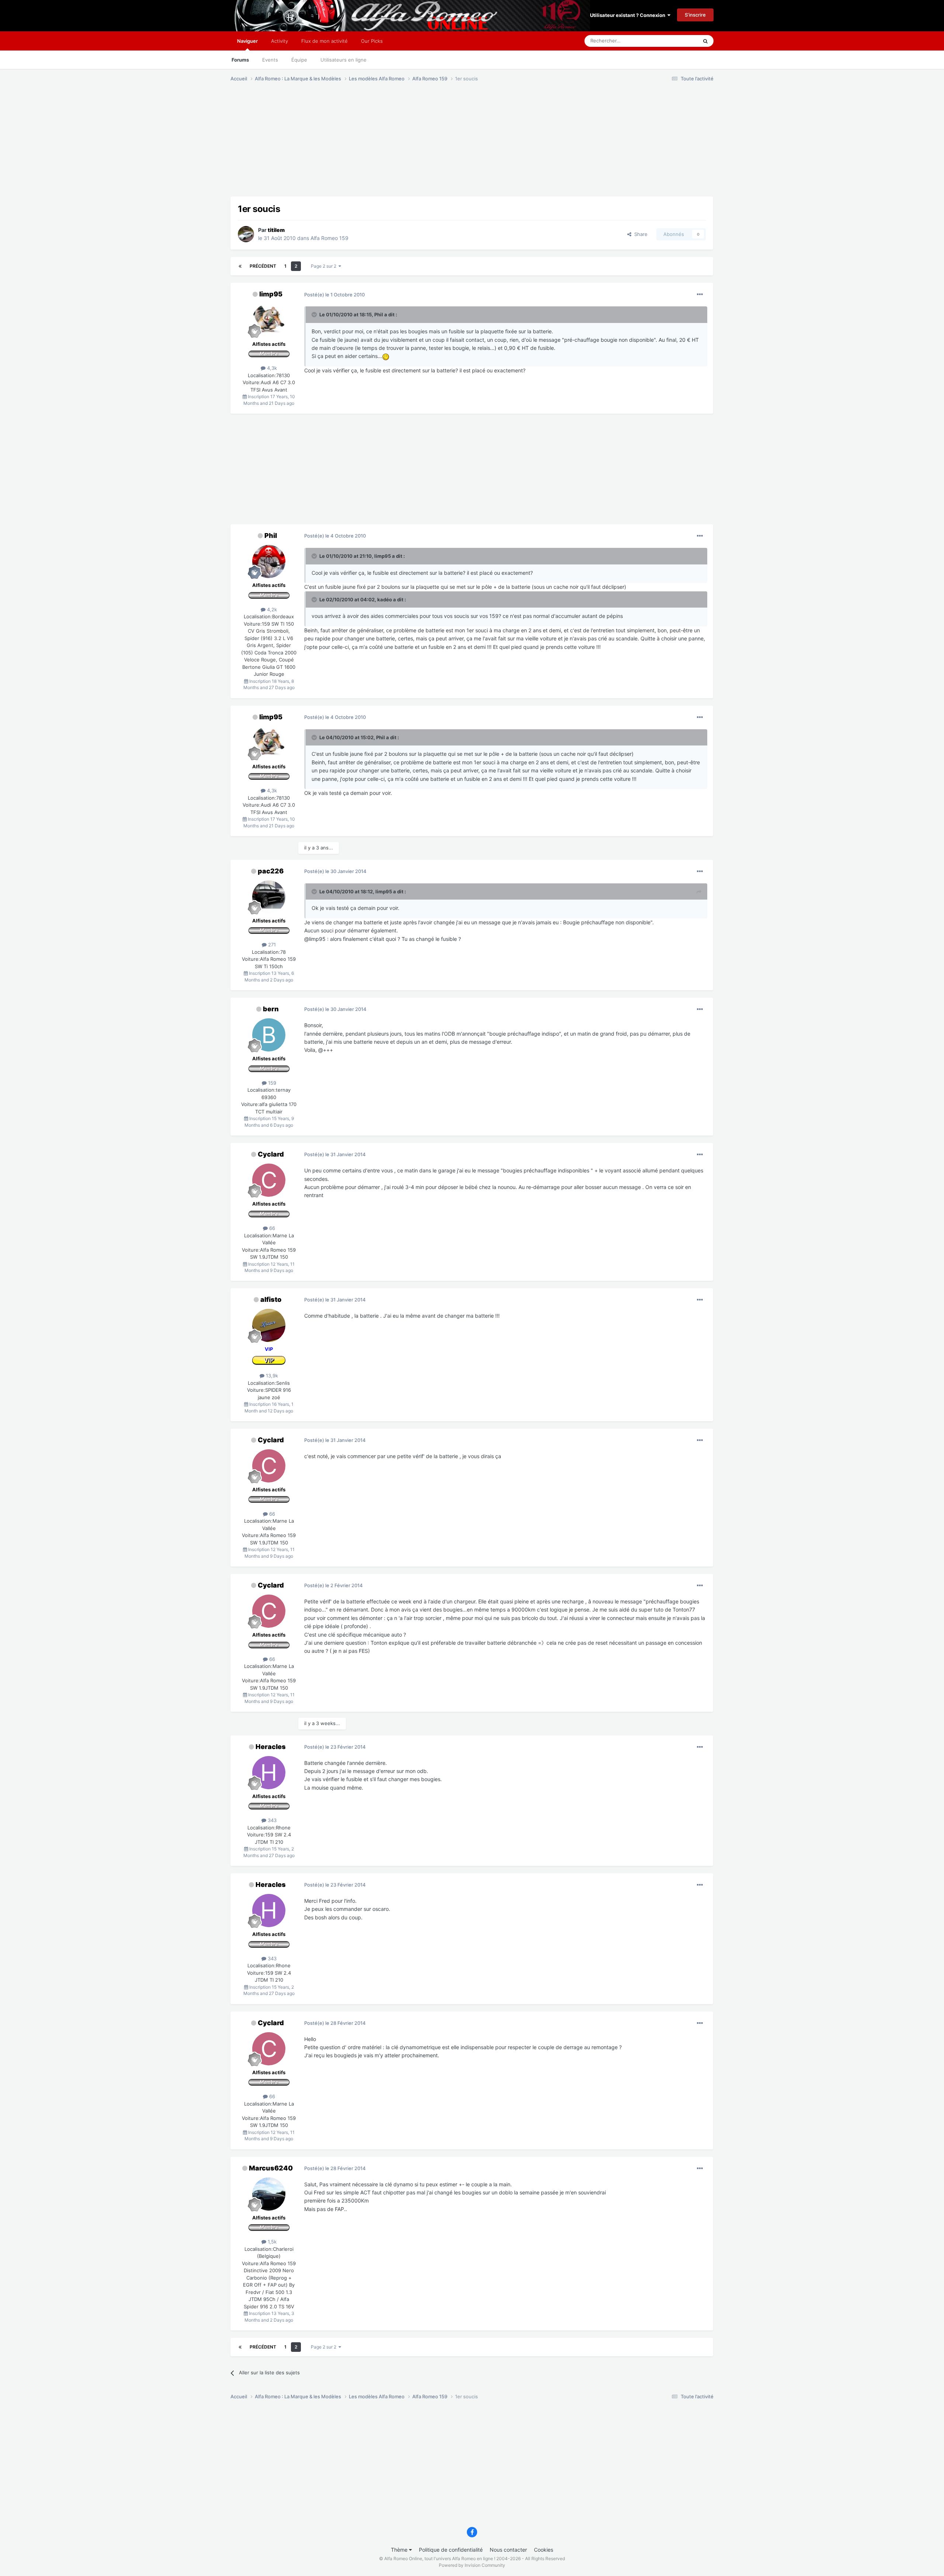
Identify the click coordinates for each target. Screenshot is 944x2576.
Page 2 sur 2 (325, 266)
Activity (280, 41)
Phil (271, 536)
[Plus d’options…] (700, 295)
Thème (400, 2550)
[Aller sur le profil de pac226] (269, 897)
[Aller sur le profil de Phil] (269, 562)
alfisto (271, 1299)
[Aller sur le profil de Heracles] (269, 1773)
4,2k (271, 609)
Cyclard (271, 1154)
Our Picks (372, 41)
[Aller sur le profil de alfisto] (269, 1325)
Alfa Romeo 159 (329, 238)
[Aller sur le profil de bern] (269, 1035)
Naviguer (247, 41)
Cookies (544, 2550)
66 (271, 1228)
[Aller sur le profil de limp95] (269, 320)
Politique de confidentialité (451, 2550)
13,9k (271, 1376)
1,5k (271, 2242)
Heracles (271, 1747)
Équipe (299, 60)
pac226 (271, 871)
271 (271, 945)
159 (271, 1083)
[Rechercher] (705, 41)
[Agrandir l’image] (386, 356)
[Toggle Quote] (315, 314)
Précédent (263, 266)
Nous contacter (508, 2550)
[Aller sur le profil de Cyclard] (269, 1180)
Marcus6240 (271, 2168)
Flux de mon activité (324, 41)
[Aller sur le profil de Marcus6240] (269, 2194)
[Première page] (240, 266)
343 (271, 1820)
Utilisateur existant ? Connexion (629, 15)
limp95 (271, 294)
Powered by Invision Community (472, 2565)
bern (271, 1009)
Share (639, 234)
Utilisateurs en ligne (343, 60)
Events (270, 60)
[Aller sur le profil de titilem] (246, 234)
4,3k (271, 368)
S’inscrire (695, 15)
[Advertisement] (365, 145)
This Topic (677, 41)
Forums (240, 60)
